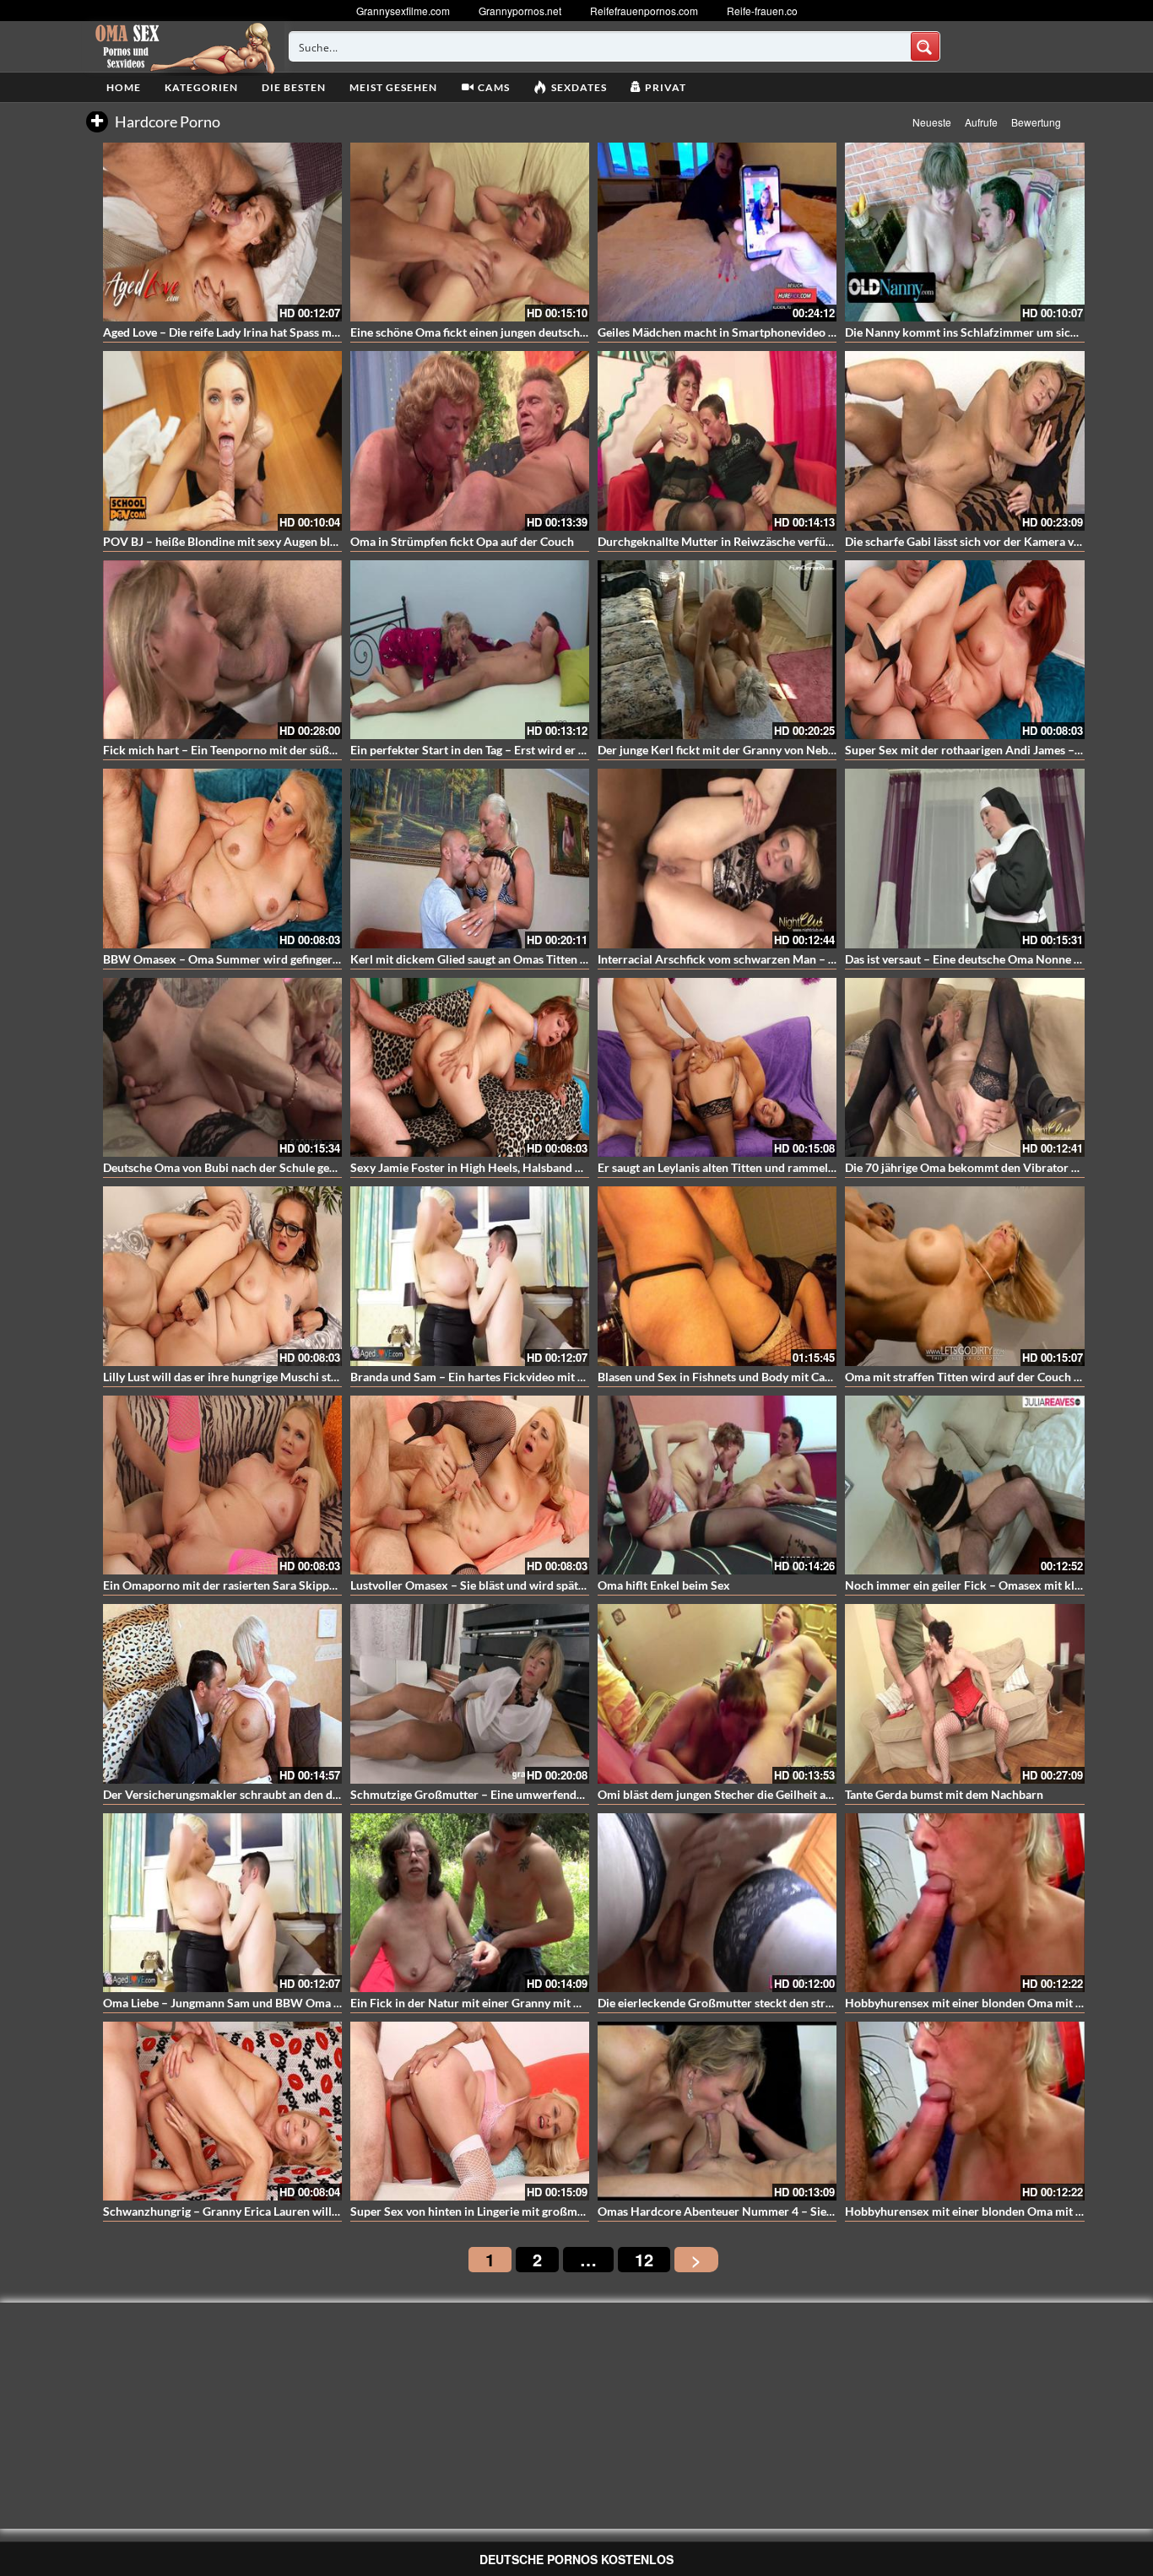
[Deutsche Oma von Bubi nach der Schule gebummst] (222, 1067)
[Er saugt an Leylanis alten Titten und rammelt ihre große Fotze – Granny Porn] (717, 1067)
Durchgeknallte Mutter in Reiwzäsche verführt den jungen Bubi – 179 (779, 541)
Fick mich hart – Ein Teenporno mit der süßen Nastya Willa (257, 750)
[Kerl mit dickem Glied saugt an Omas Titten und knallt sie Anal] (470, 858)
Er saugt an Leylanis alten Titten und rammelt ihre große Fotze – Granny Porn (799, 1167)
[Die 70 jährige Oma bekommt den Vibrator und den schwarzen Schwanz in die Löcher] (964, 1067)
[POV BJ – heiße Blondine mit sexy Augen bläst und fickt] (222, 440)
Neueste (932, 122)
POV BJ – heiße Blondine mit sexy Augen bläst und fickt (249, 541)
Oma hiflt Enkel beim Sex (664, 1585)
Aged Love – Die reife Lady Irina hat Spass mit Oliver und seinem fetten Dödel (304, 332)
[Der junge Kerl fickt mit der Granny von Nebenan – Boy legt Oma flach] (717, 650)
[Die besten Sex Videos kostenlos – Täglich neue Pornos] (183, 46)
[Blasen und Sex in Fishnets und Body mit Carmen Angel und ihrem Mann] (717, 1276)
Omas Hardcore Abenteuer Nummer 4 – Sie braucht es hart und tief (774, 2211)
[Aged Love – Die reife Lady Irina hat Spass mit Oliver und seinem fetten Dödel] (222, 232)
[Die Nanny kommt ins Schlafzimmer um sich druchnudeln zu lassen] (964, 232)
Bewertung (1036, 122)
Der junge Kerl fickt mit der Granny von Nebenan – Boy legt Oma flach (781, 750)
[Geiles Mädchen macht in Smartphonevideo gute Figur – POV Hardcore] (717, 232)
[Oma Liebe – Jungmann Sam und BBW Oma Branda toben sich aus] (222, 1903)
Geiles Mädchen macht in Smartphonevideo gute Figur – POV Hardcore (785, 332)
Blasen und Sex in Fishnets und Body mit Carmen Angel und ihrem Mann (786, 1377)
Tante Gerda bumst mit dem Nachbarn (944, 1794)
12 (644, 2259)
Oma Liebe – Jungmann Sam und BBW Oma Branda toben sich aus (276, 2003)
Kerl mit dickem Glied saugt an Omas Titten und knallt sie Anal (514, 959)
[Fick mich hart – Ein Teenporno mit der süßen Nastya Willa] (222, 650)
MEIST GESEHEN (393, 87)
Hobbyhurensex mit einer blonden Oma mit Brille (974, 2003)
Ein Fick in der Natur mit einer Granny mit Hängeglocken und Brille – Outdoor (555, 2003)
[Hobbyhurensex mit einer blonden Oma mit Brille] (964, 1903)
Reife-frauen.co (762, 11)
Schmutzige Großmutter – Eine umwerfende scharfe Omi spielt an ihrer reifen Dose (568, 1794)
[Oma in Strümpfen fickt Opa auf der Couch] (470, 440)
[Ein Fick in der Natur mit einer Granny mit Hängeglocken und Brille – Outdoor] (470, 1903)
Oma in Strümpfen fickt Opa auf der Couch (462, 541)
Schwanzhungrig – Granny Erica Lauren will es (224, 2211)
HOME (124, 87)
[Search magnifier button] (925, 46)
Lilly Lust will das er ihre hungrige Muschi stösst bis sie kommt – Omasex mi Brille (316, 1377)
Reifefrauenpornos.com (644, 11)
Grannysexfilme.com (403, 11)
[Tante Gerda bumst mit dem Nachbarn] (964, 1693)
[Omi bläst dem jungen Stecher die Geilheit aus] (717, 1693)
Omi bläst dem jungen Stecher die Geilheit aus (717, 1794)
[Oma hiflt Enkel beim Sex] (717, 1485)
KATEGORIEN (201, 87)
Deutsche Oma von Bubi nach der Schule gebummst (238, 1167)
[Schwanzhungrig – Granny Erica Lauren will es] (222, 2111)
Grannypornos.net (520, 11)
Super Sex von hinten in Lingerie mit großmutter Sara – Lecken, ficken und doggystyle (574, 2211)
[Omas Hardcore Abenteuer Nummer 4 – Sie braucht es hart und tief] (717, 2111)
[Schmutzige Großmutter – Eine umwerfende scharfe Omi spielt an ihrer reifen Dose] (470, 1693)
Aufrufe (981, 122)
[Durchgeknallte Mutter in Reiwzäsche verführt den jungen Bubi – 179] (717, 440)
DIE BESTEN (294, 87)
